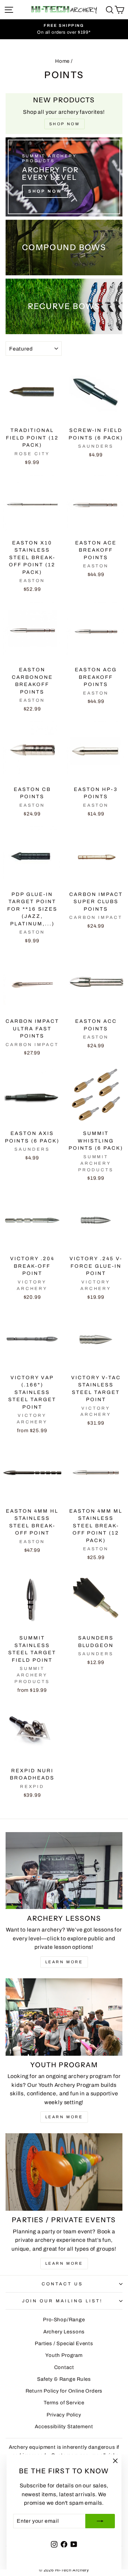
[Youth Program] (64, 2017)
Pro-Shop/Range (64, 2320)
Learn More (64, 1962)
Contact (64, 2367)
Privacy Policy (64, 2415)
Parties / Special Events (64, 2344)
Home (62, 61)
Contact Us (62, 2284)
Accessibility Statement (64, 2427)
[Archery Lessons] (64, 1871)
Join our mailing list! (62, 2301)
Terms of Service (64, 2403)
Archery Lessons (64, 2332)
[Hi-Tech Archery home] (64, 10)
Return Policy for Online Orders (64, 2391)
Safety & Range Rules (64, 2379)
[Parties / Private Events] (64, 2172)
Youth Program (64, 2355)
